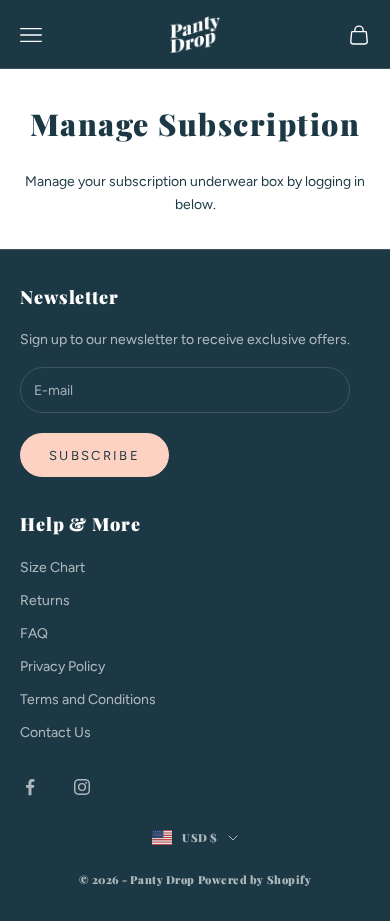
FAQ (34, 633)
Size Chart (52, 567)
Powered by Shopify (255, 879)
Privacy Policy (62, 666)
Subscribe (94, 455)
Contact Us (55, 732)
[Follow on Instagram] (82, 787)
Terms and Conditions (88, 699)
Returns (45, 600)
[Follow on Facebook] (30, 787)
